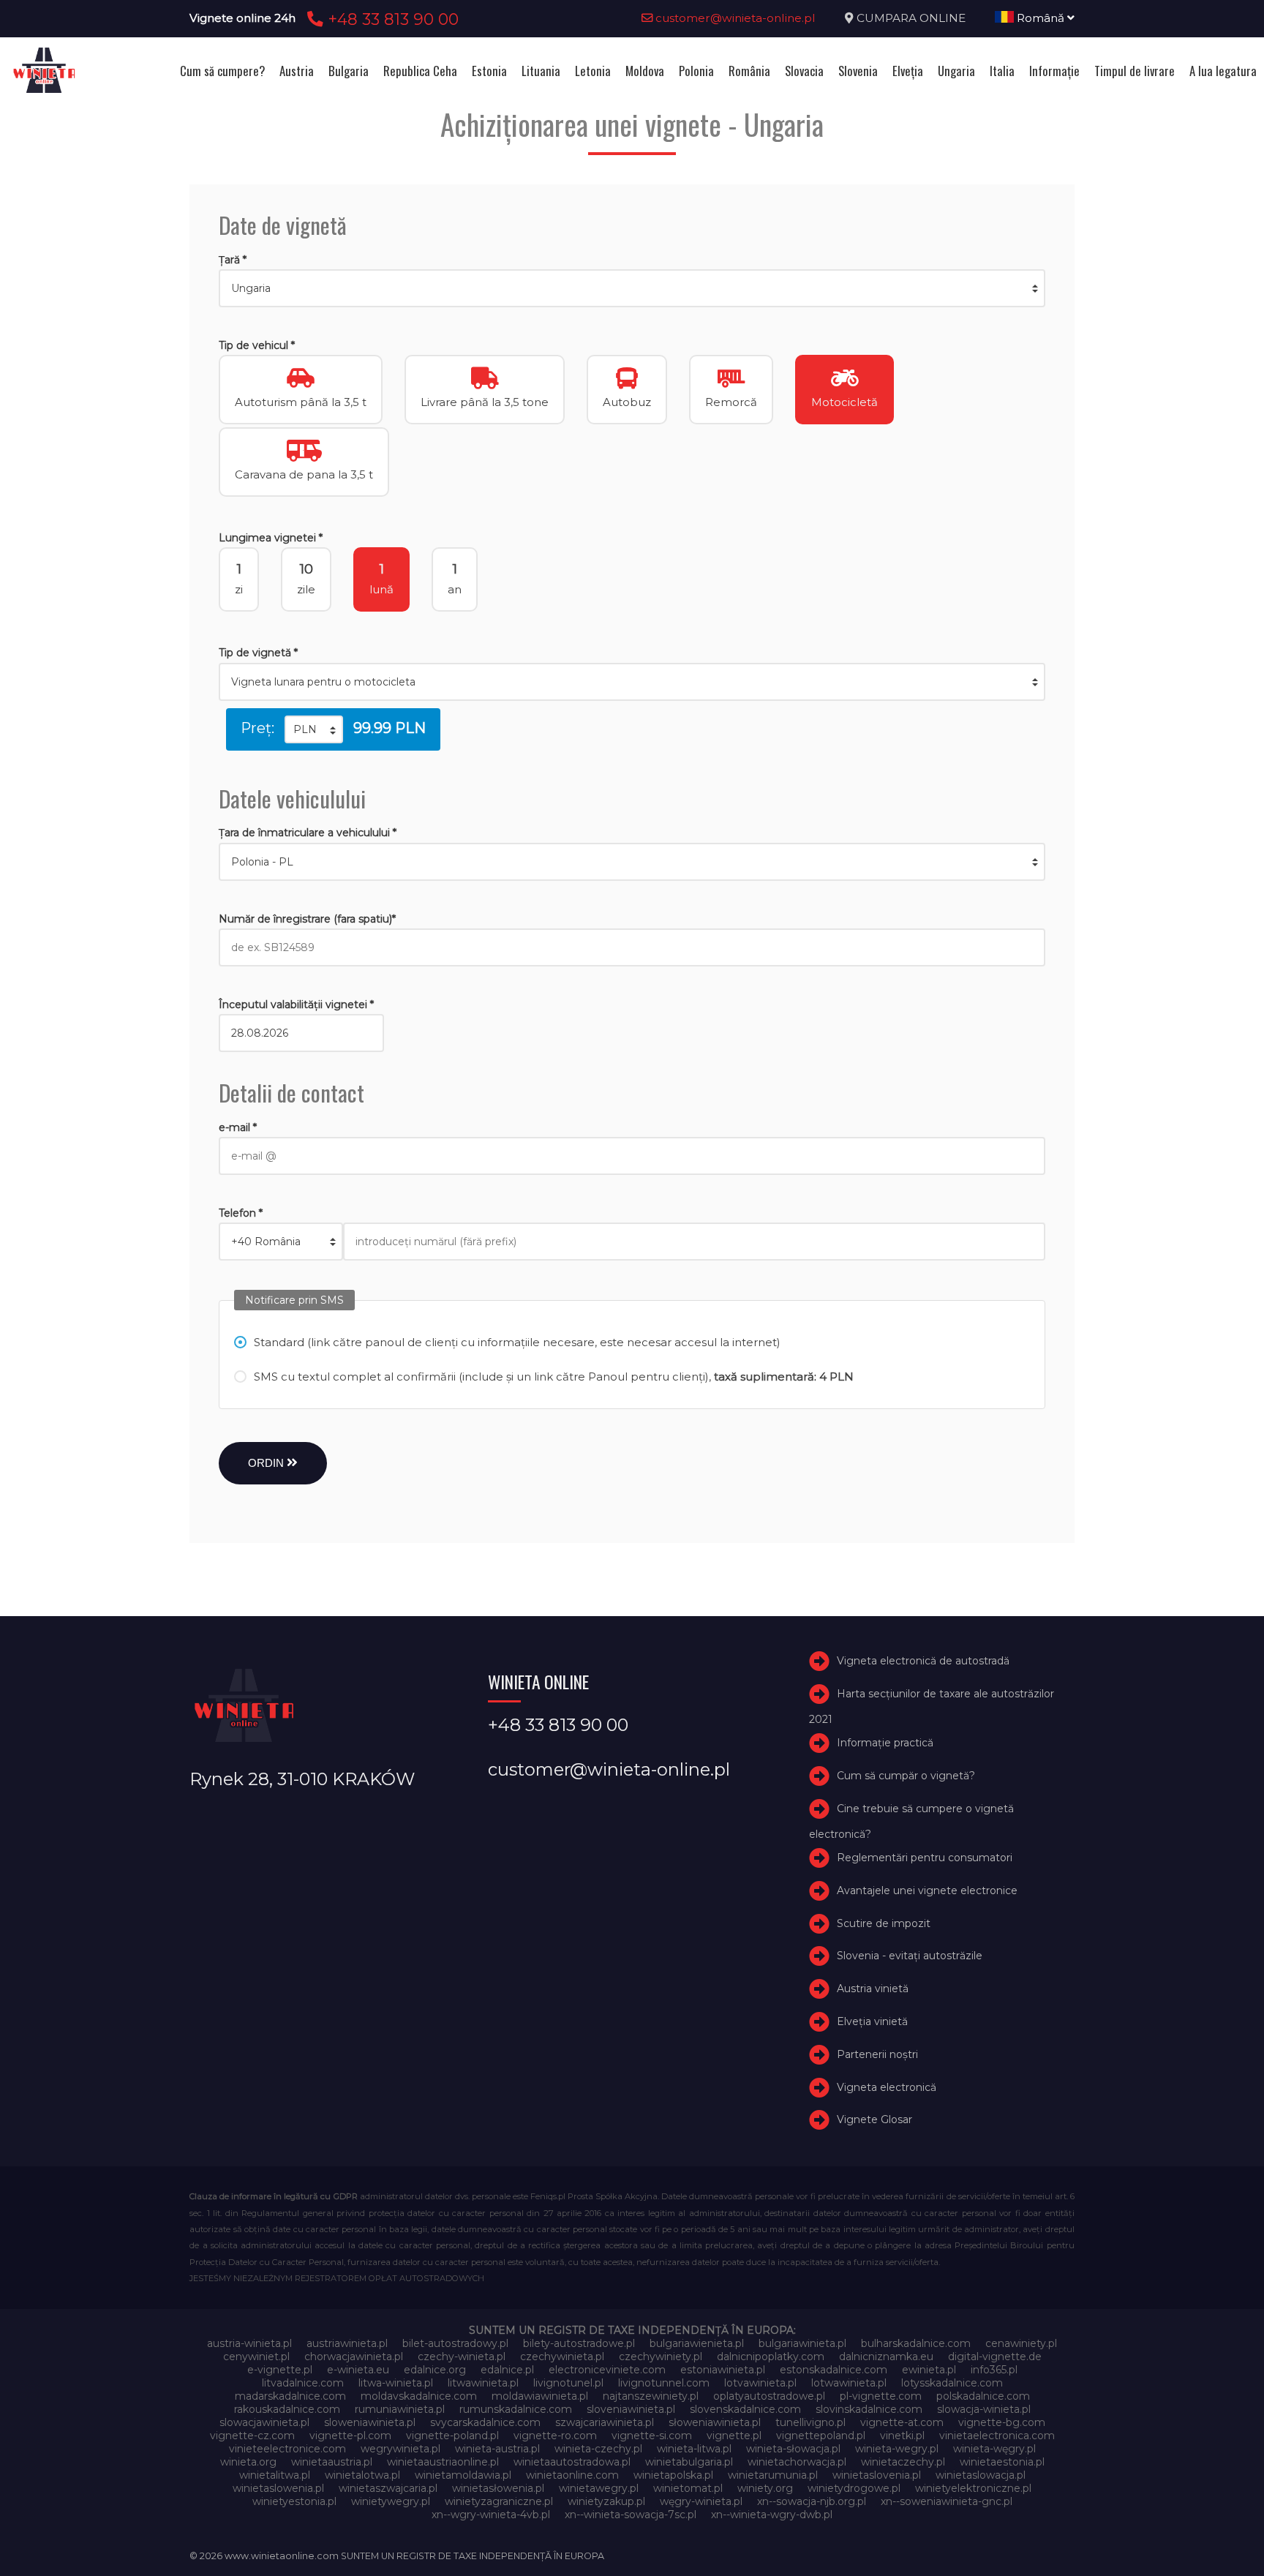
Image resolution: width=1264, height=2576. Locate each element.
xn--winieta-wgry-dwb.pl (772, 2515)
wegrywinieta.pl (400, 2449)
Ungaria (956, 71)
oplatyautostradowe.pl (769, 2396)
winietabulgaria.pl (689, 2462)
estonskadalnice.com (834, 2370)
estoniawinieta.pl (723, 2370)
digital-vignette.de (995, 2357)
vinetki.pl (902, 2436)
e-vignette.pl (280, 2370)
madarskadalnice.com (290, 2396)
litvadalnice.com (303, 2383)
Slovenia (858, 71)
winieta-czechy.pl (598, 2449)
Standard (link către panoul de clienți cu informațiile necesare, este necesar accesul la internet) (517, 1342)
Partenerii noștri (877, 2054)
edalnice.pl (507, 2370)
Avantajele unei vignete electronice (927, 1890)
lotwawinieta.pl (849, 2383)
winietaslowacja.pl (981, 2475)
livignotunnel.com (664, 2383)
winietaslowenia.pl (278, 2488)
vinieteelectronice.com (287, 2449)
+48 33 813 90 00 (391, 19)
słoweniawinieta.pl (715, 2422)
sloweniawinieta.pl (370, 2422)
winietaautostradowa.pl (572, 2462)
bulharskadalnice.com (916, 2343)
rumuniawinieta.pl (400, 2409)
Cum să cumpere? (222, 71)
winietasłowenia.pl (498, 2488)
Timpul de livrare (1135, 71)
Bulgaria (349, 71)
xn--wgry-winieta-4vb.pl (491, 2515)
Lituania (541, 71)
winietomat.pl (688, 2488)
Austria (297, 71)
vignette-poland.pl (452, 2436)
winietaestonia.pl (1002, 2462)
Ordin (267, 1463)
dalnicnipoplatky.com (771, 2357)
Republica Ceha (420, 71)
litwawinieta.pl (483, 2383)
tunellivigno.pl (810, 2422)
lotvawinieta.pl (760, 2383)
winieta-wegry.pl (897, 2449)
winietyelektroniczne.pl (973, 2488)
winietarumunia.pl (773, 2475)
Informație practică (885, 1743)
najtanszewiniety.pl (651, 2396)
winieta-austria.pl (497, 2449)
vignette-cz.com (252, 2436)
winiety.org (765, 2488)
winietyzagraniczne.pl (499, 2501)
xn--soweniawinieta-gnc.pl (947, 2501)
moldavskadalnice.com (419, 2396)
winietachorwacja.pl (797, 2462)
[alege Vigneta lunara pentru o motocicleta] (632, 682)
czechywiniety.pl (661, 2357)
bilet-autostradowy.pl (455, 2343)
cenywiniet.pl (256, 2357)
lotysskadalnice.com (952, 2383)
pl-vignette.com (881, 2396)
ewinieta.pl (929, 2370)
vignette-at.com (902, 2422)
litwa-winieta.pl (396, 2383)
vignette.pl (734, 2436)
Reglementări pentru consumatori (925, 1858)
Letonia (593, 71)
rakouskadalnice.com (287, 2409)
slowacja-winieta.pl (984, 2409)
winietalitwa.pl (275, 2475)
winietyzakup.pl (606, 2501)
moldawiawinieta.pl (540, 2396)
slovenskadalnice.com (745, 2409)
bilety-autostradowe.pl (579, 2343)
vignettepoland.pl (821, 2436)
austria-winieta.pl (249, 2343)
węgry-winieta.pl (701, 2501)
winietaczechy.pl (903, 2462)
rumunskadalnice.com (516, 2409)
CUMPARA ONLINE (911, 18)
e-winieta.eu (358, 2370)
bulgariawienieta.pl (697, 2343)
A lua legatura (1223, 71)
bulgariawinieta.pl (802, 2343)
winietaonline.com (572, 2475)
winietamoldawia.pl (463, 2475)
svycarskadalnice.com (485, 2422)
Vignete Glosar (874, 2119)
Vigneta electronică (887, 2087)
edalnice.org (435, 2370)
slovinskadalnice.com (869, 2409)
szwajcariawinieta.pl (605, 2422)
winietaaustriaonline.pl (443, 2462)
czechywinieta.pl (562, 2357)
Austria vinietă (873, 1989)
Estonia (489, 71)
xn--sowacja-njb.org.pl (812, 2501)
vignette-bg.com (1002, 2422)
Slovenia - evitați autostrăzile (910, 1956)
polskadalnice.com (983, 2396)
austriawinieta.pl (347, 2343)
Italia (1002, 71)
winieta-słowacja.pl (793, 2449)
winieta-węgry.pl (994, 2449)
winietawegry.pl (599, 2488)
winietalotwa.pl (362, 2475)
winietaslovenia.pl (877, 2475)
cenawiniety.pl (1021, 2343)
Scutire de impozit (884, 1923)
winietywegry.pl (391, 2501)
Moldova (645, 71)
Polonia (696, 71)
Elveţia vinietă (872, 2021)
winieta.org (248, 2462)
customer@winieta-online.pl (734, 18)
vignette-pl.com (350, 2436)
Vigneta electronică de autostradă (923, 1661)
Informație (1054, 71)
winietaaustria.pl (332, 2462)
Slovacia (804, 71)
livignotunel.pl (568, 2383)
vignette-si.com (652, 2436)
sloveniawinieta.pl (631, 2409)
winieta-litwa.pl (694, 2449)
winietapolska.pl (673, 2475)
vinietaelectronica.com (997, 2436)
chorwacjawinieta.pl (354, 2357)
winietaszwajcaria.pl (388, 2488)
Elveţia (908, 71)
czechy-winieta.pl (462, 2357)
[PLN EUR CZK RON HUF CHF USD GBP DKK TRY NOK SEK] (314, 729)
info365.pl (994, 2370)
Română (1041, 18)
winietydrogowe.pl (854, 2488)
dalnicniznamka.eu (886, 2357)
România (749, 71)
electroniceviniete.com (607, 2370)
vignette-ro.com (555, 2436)
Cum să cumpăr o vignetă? (906, 1776)
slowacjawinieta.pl (264, 2422)
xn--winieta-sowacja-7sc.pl (631, 2515)
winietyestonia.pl (294, 2501)
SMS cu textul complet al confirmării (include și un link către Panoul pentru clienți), (554, 1377)
